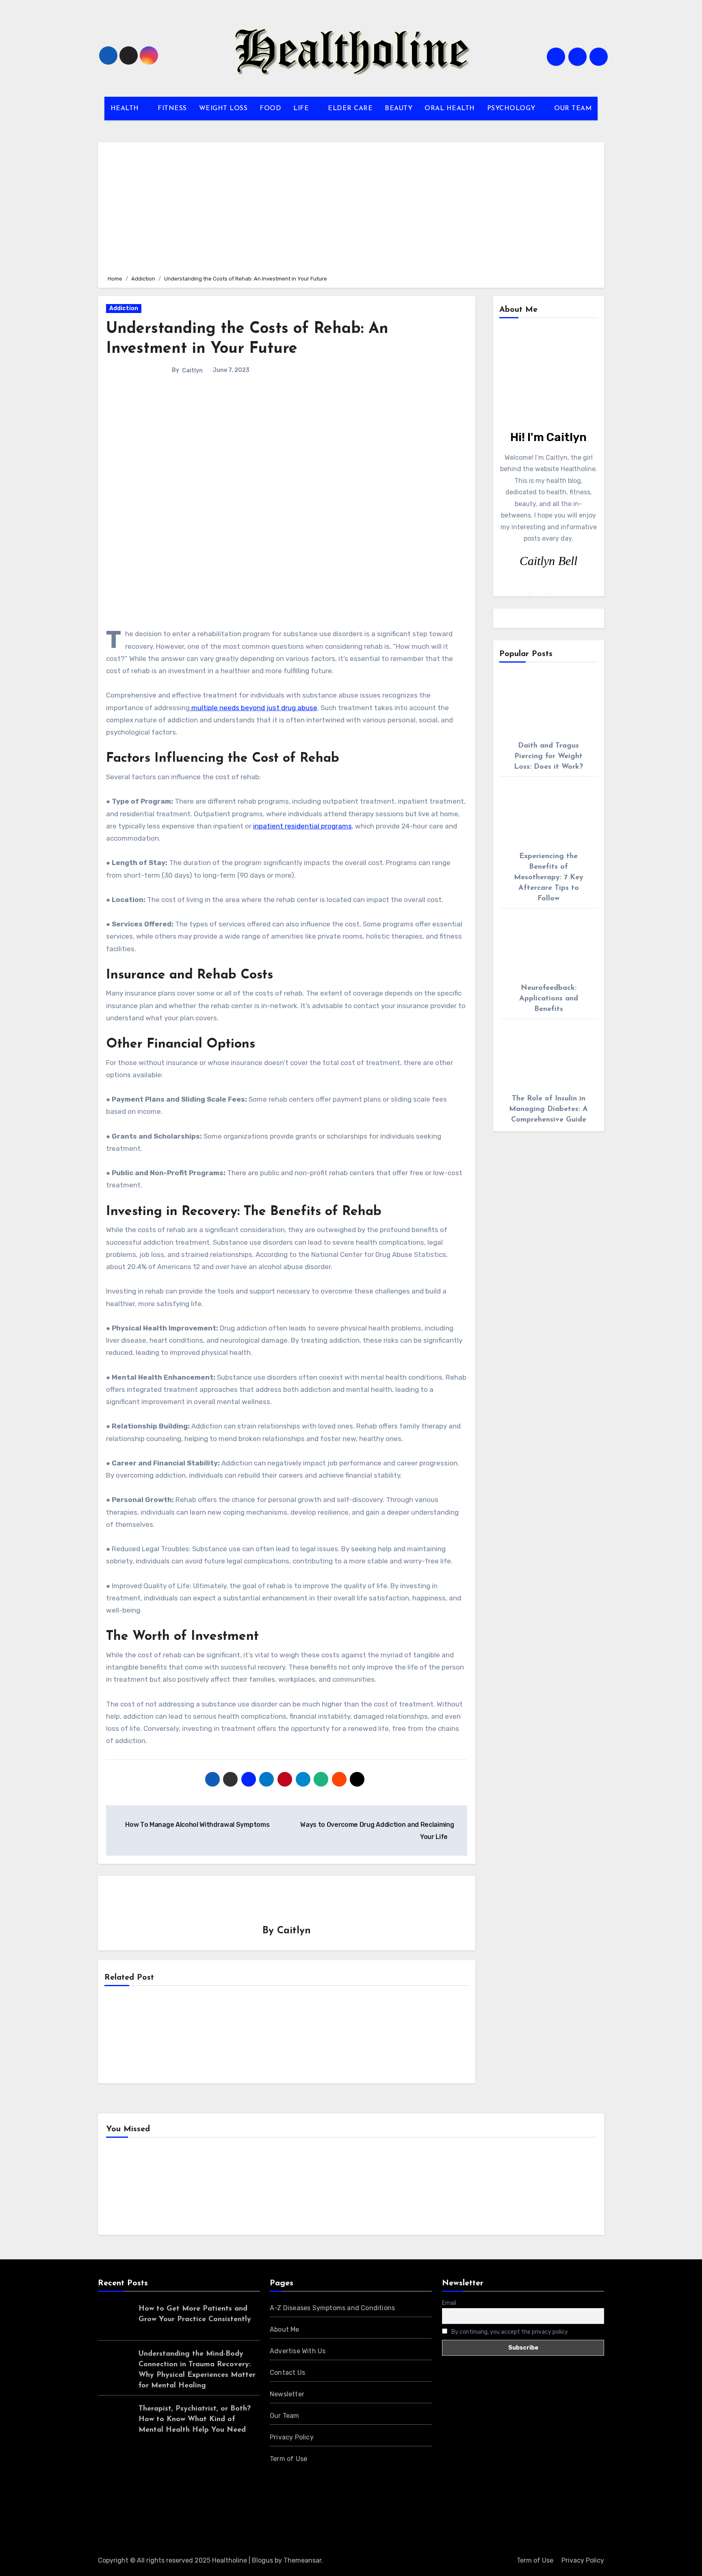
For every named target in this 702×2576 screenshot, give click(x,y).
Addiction (124, 308)
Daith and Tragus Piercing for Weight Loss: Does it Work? (548, 756)
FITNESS (172, 109)
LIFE (302, 109)
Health (129, 2188)
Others (255, 2188)
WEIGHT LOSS (223, 109)
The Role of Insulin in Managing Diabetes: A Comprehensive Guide (548, 1109)
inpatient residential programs (302, 826)
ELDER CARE (350, 109)
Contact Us (287, 2373)
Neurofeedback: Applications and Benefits (549, 999)
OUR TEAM (573, 109)
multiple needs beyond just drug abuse (253, 708)
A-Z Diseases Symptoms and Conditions (332, 2308)
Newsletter (287, 2394)
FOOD (270, 109)
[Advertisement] (352, 207)
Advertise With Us (298, 2351)
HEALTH (126, 109)
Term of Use (288, 2459)
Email (449, 2303)
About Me (285, 2329)
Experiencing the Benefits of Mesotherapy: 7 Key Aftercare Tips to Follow (549, 878)
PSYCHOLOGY (512, 109)
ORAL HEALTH (450, 109)
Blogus (262, 2560)
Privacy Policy (292, 2437)
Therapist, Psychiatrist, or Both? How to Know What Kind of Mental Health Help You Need (195, 2419)
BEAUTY (399, 109)
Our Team (285, 2416)
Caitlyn (192, 371)
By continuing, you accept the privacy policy (509, 2332)
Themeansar (302, 2560)
